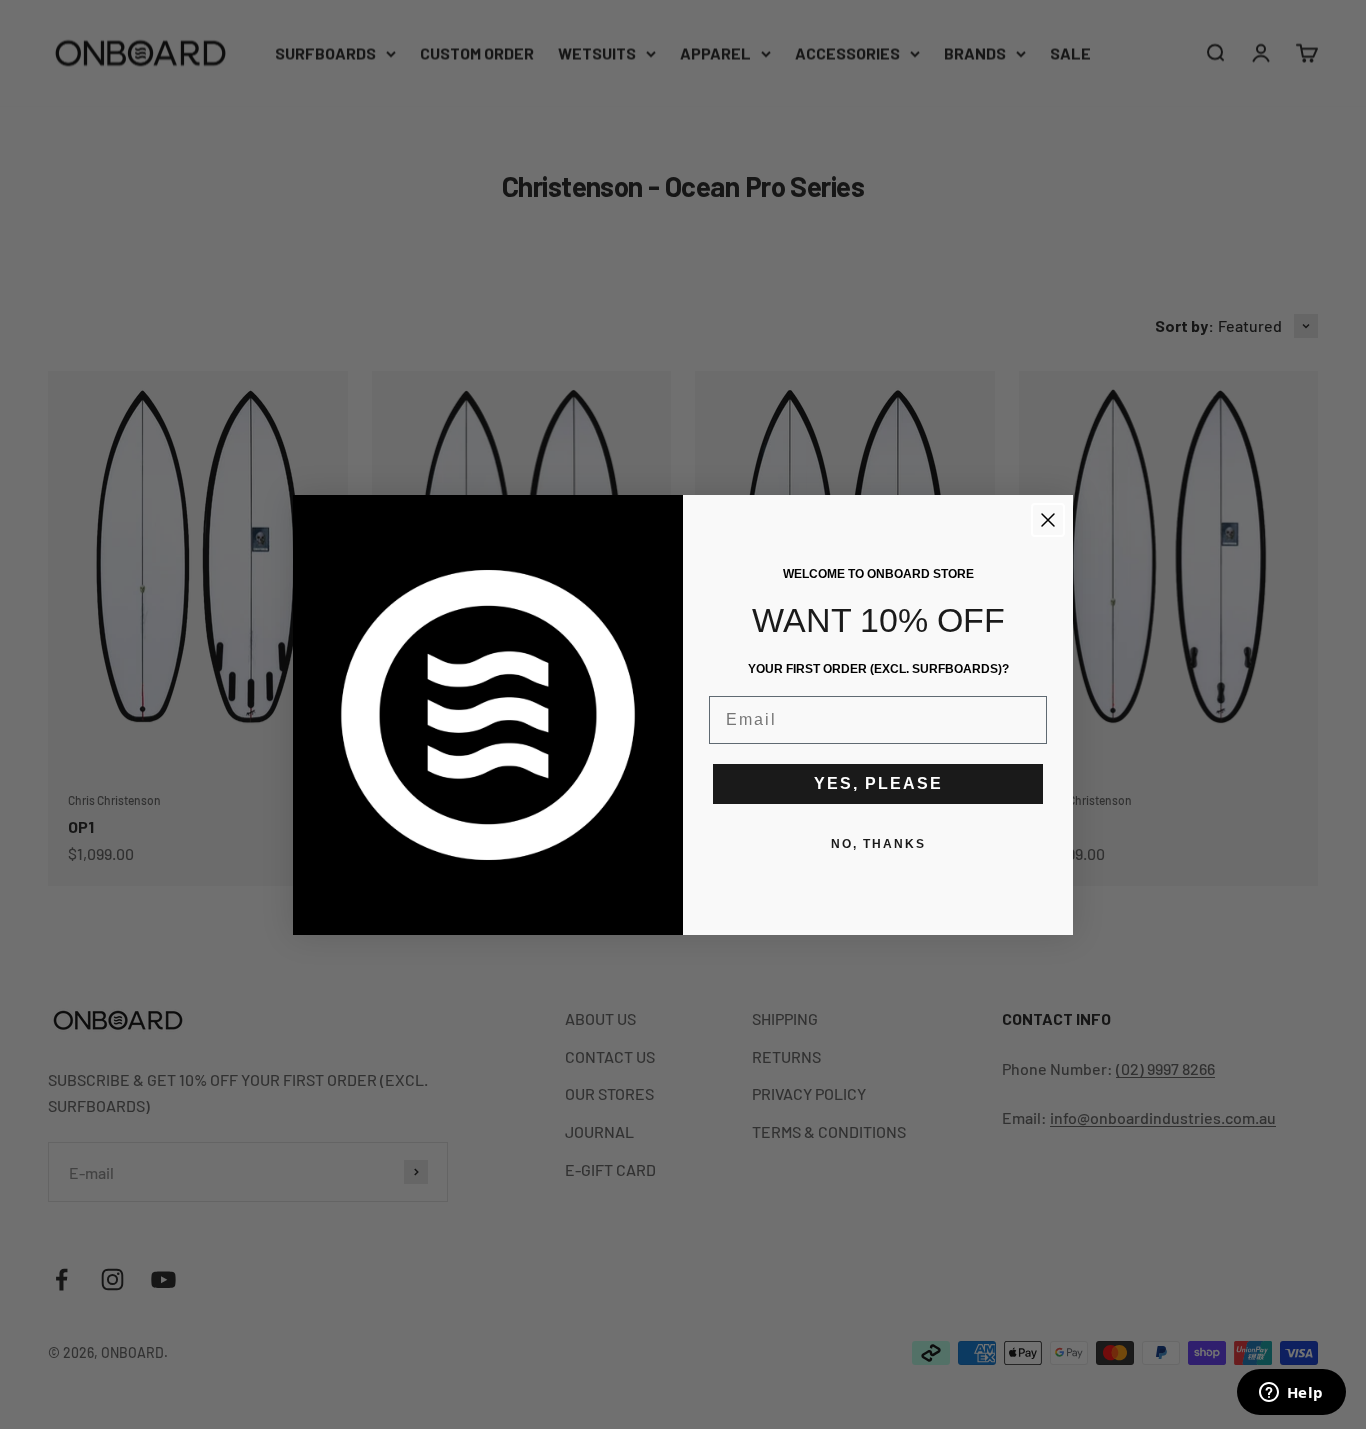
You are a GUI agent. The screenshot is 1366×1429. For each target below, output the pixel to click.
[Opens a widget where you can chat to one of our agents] (1291, 1394)
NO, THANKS (878, 844)
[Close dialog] (1048, 520)
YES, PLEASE (878, 783)
